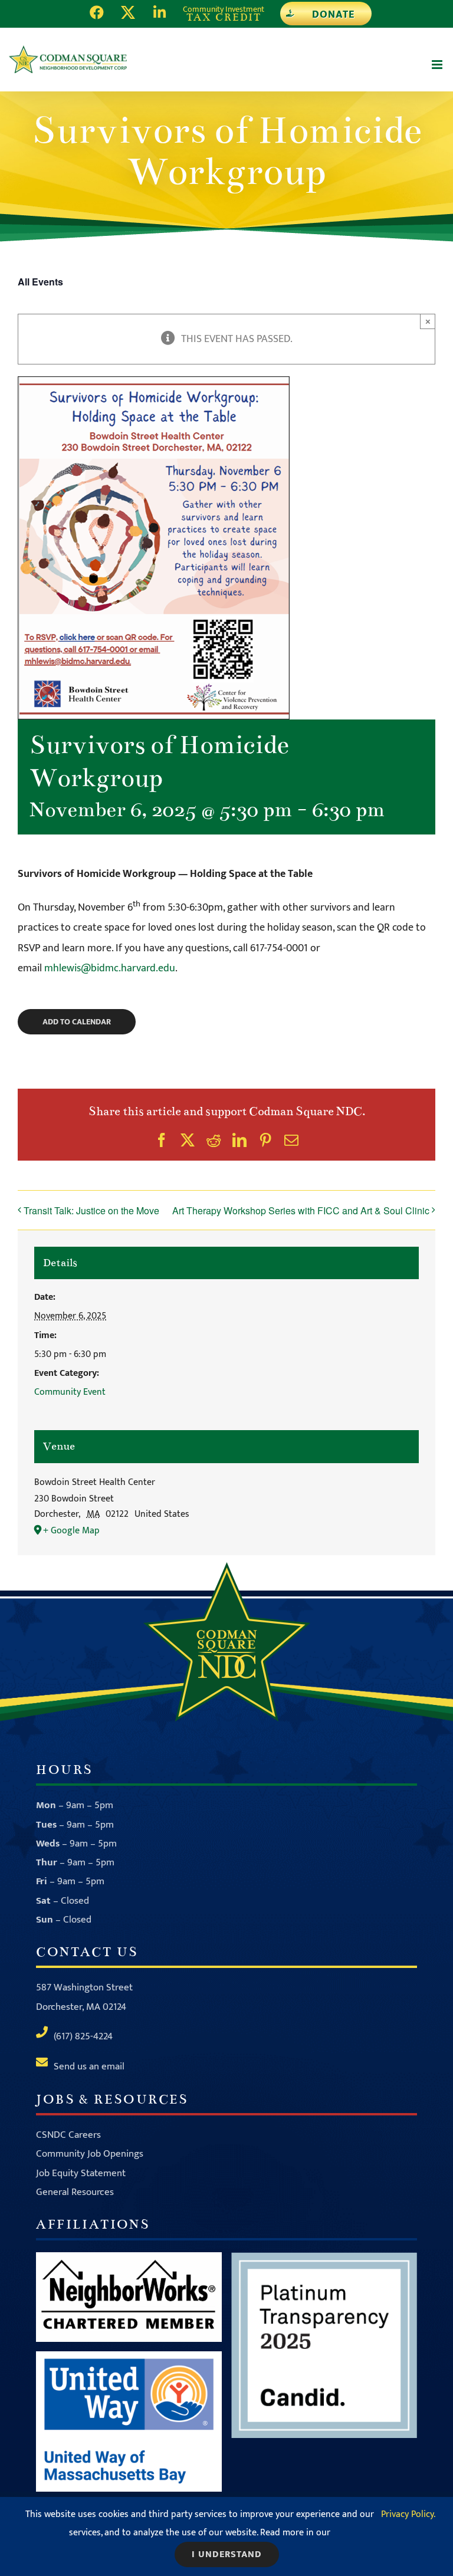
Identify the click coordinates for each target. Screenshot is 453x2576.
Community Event (70, 1392)
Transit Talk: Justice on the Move (91, 1210)
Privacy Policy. (408, 2514)
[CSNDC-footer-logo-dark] (227, 1568)
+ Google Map (71, 1531)
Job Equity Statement (81, 2173)
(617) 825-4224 (83, 2036)
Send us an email (89, 2066)
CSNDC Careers (68, 2135)
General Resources (75, 2192)
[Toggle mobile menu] (438, 65)
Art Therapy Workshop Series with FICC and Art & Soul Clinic (301, 1210)
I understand (227, 2554)
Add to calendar (77, 1022)
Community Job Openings (90, 2154)
